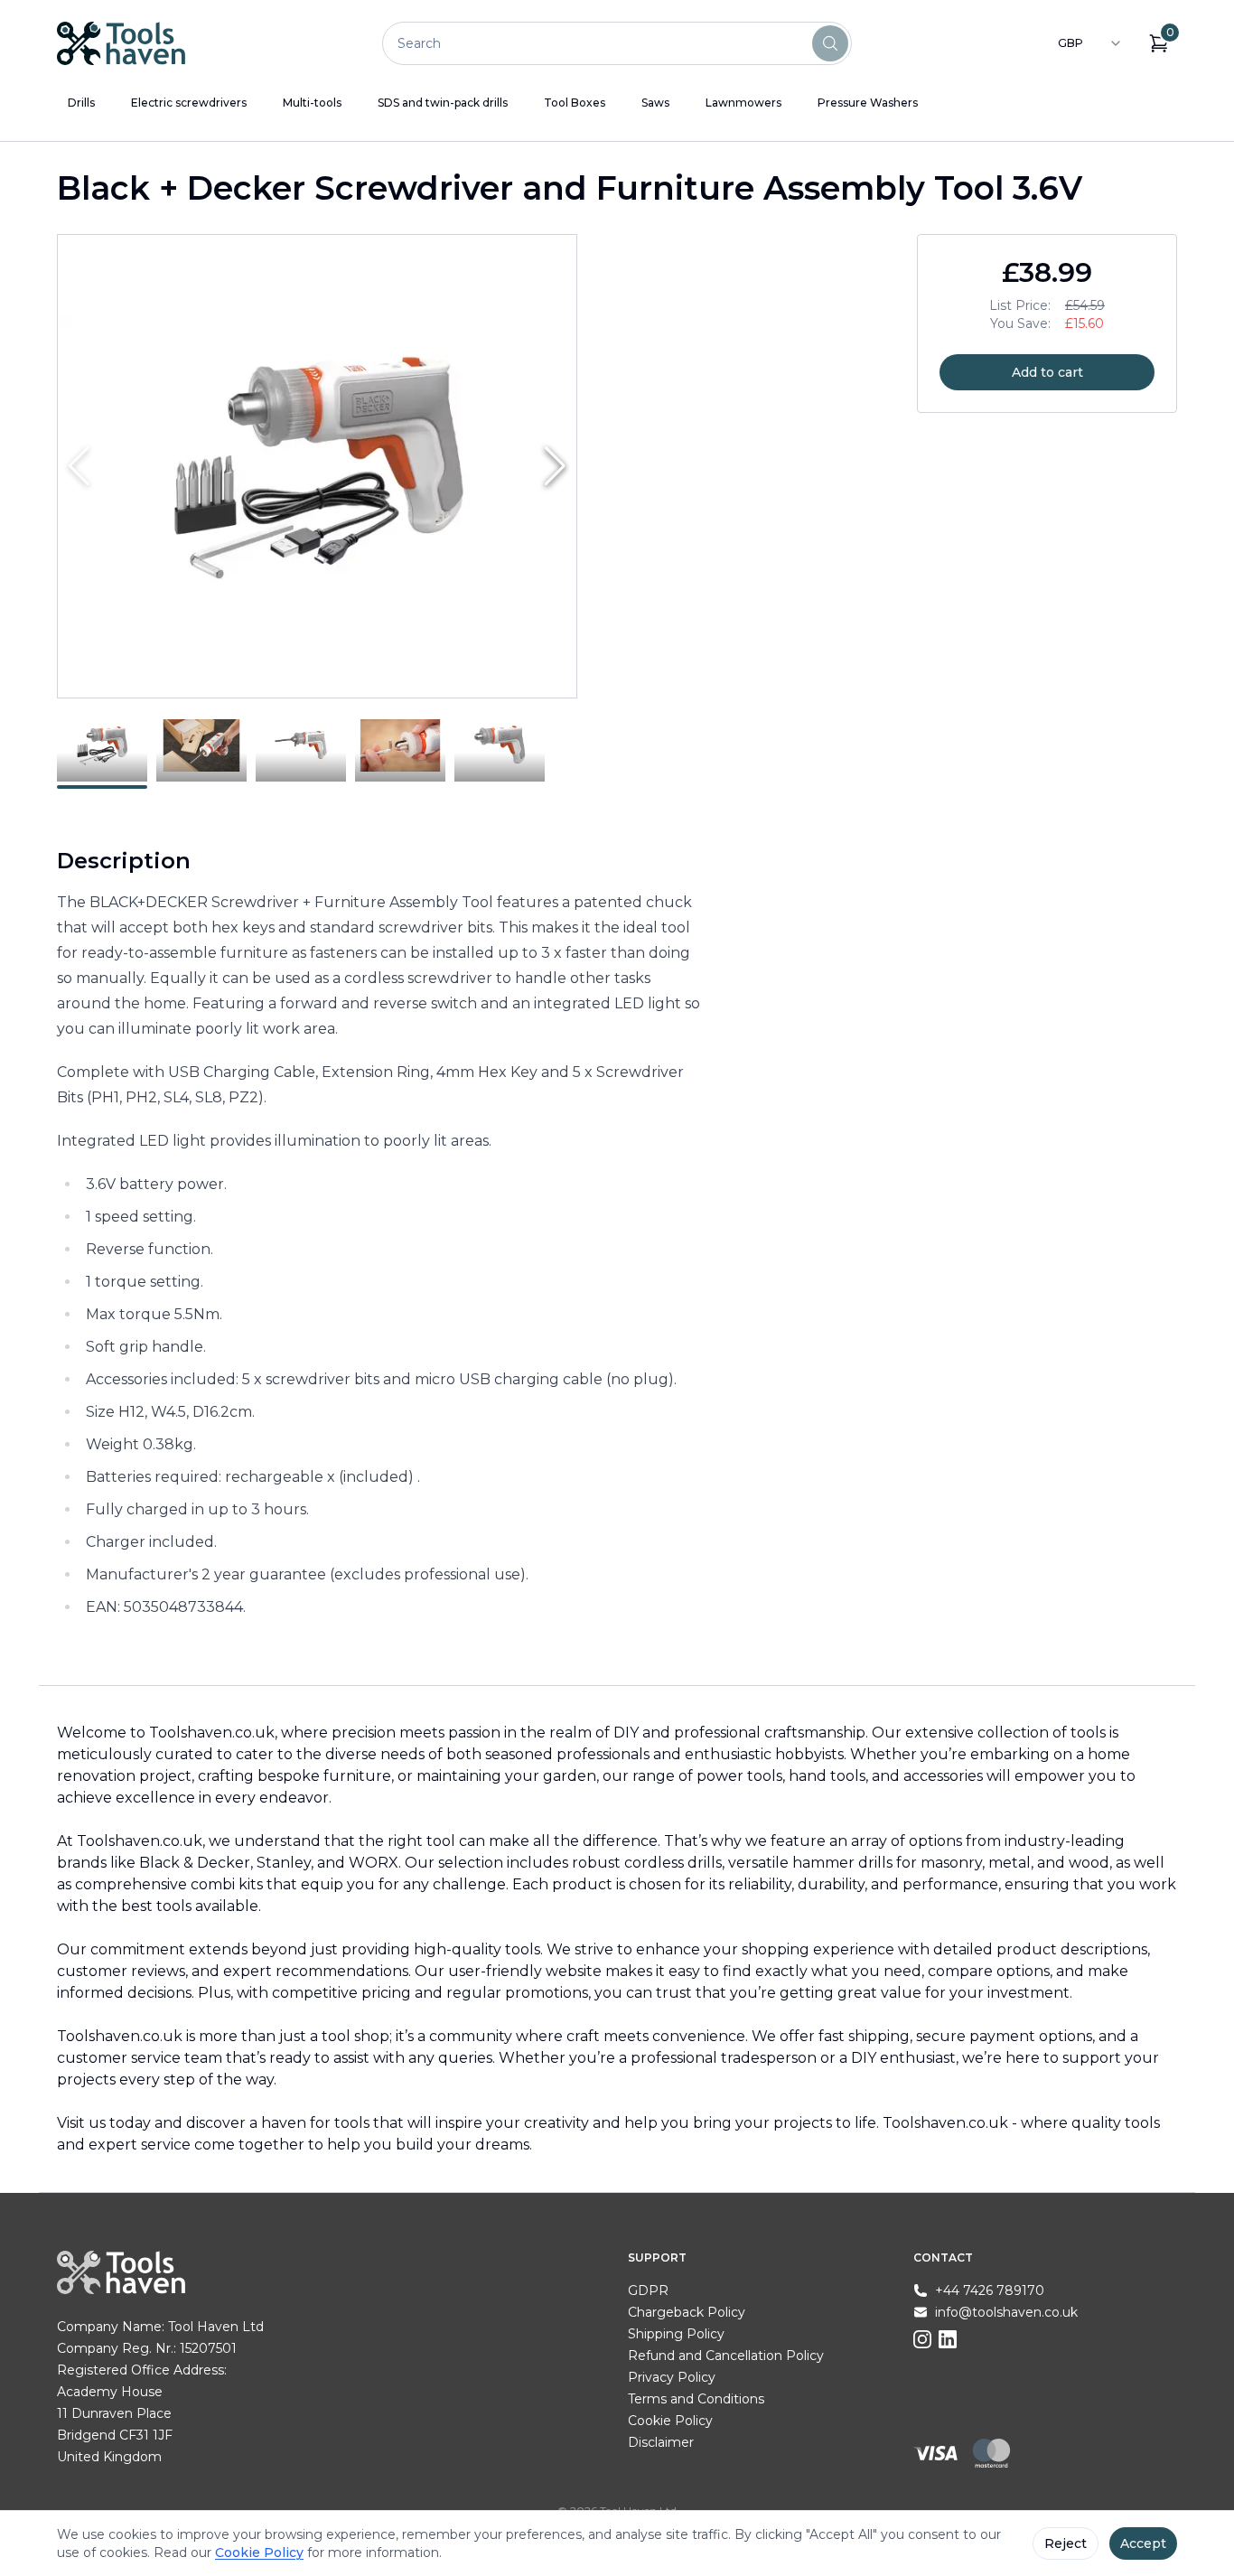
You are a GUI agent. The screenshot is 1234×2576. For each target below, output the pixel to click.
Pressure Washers (868, 103)
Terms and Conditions (696, 2399)
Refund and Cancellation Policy (726, 2356)
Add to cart (1047, 372)
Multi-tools (312, 103)
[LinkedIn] (948, 2339)
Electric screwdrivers (189, 103)
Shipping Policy (676, 2334)
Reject (1066, 2543)
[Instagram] (922, 2339)
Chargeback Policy (687, 2312)
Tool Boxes (575, 103)
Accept (1143, 2543)
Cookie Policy (670, 2421)
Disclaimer (661, 2442)
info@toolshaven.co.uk (1006, 2312)
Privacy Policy (672, 2377)
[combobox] (1090, 43)
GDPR (648, 2290)
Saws (655, 103)
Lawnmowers (743, 103)
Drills (81, 103)
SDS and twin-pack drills (443, 103)
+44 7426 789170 (990, 2290)
